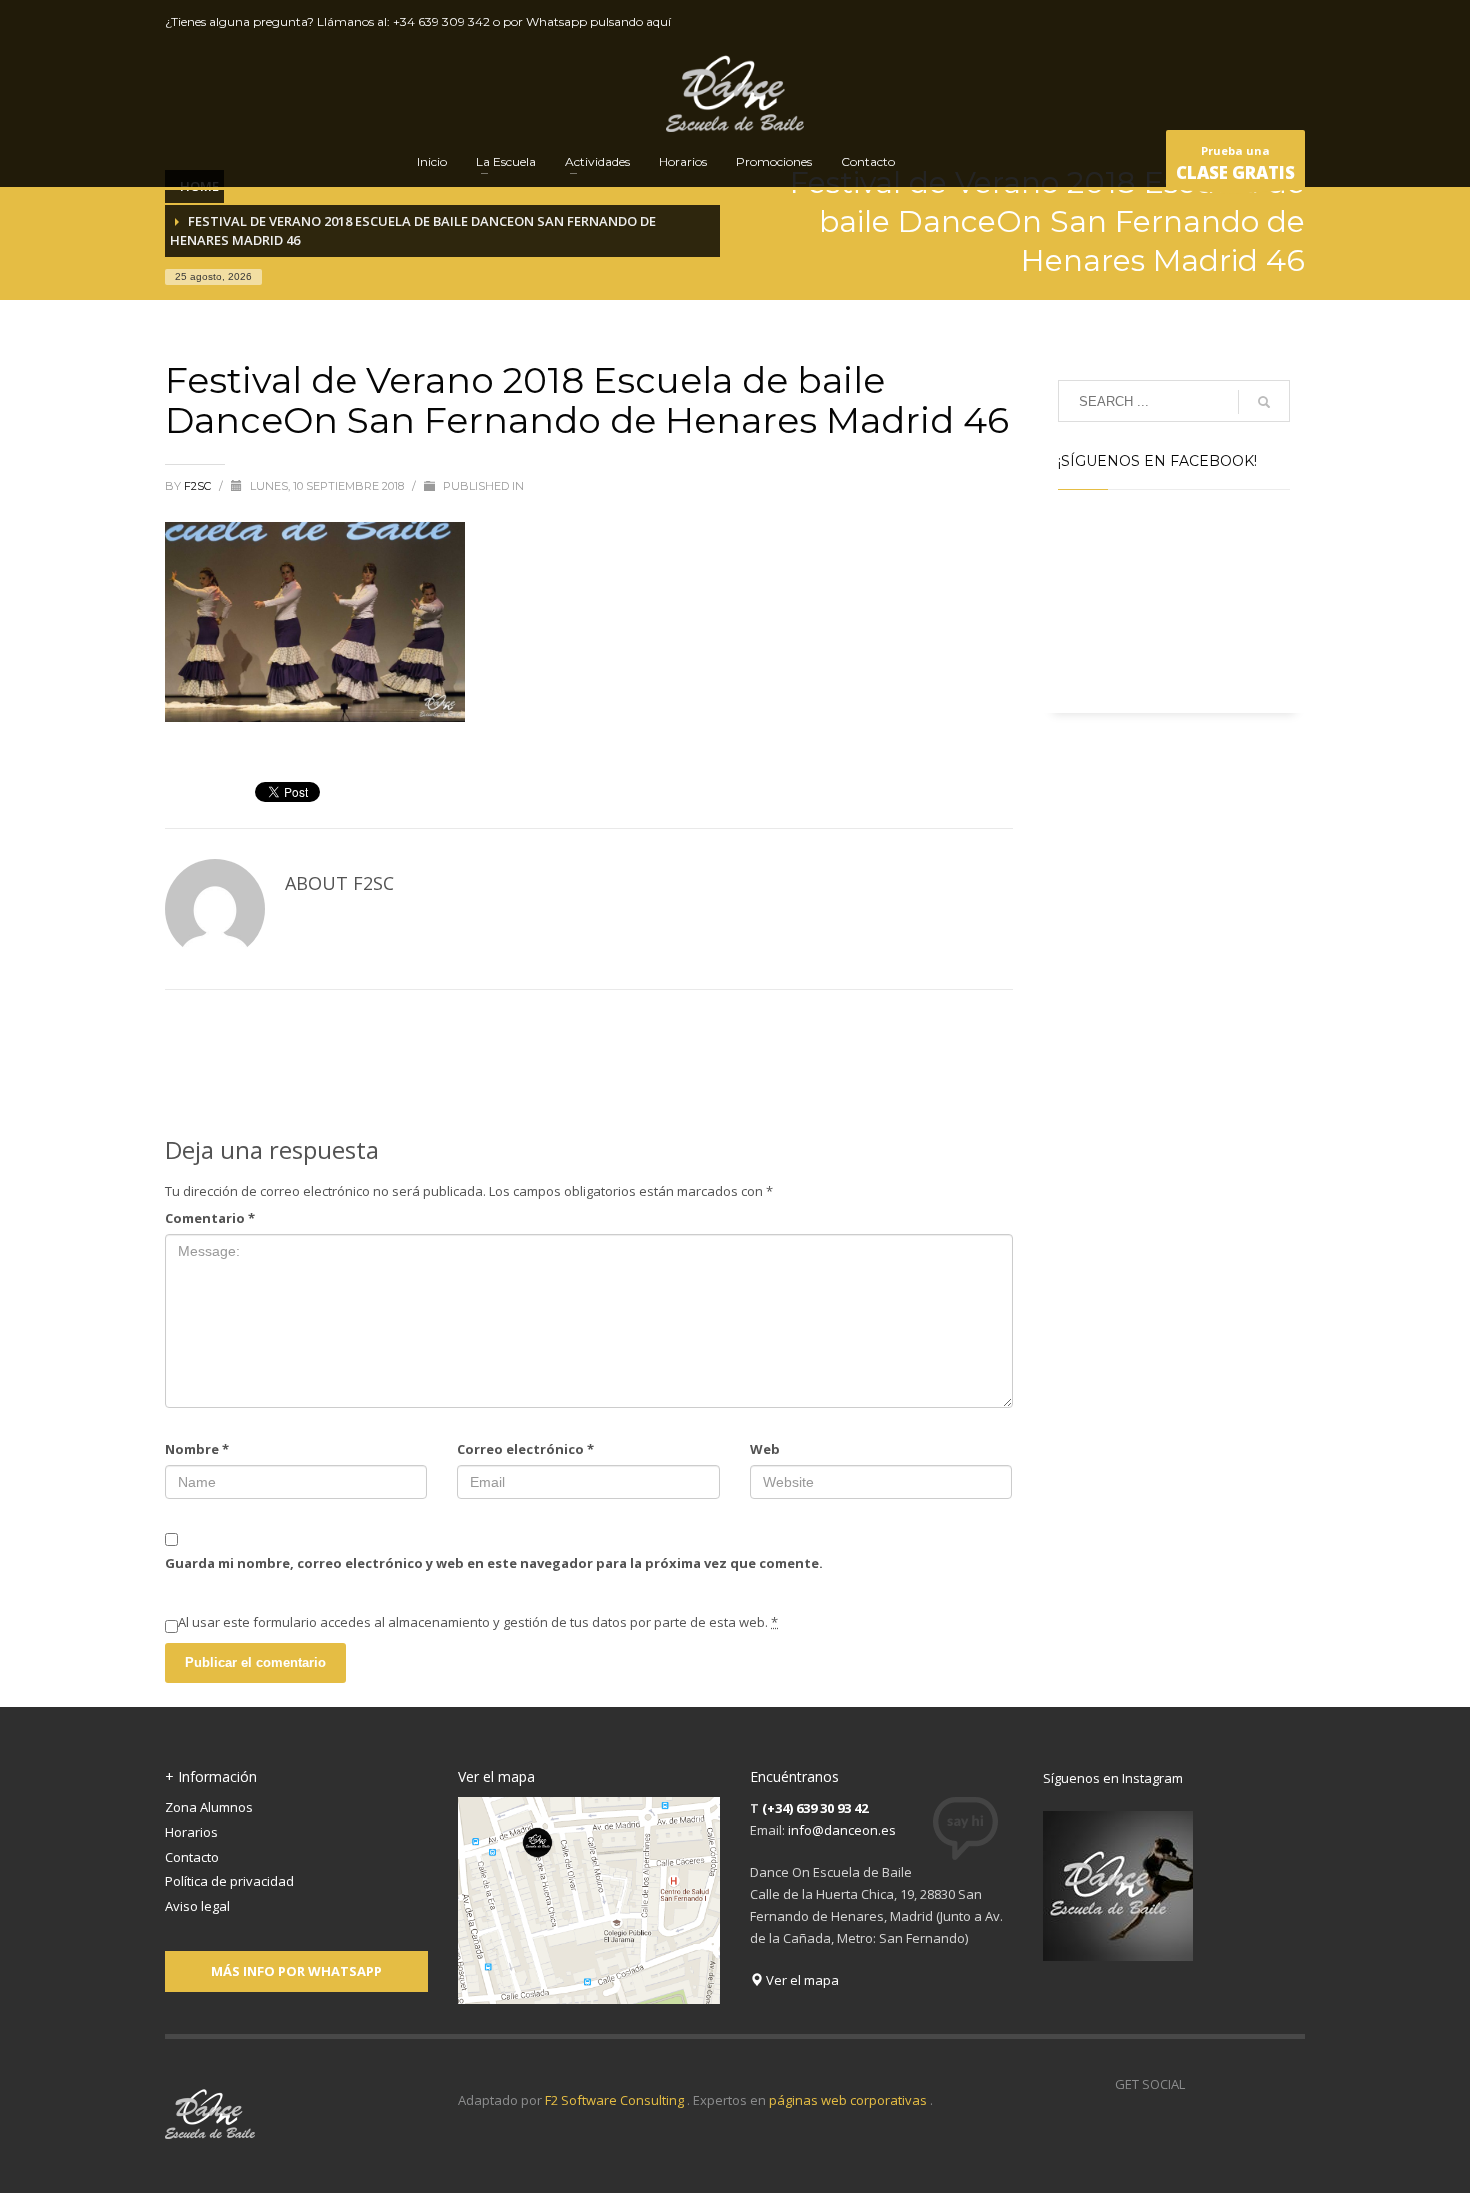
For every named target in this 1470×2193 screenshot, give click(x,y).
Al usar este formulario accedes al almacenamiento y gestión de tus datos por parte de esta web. (478, 1622)
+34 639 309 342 (441, 21)
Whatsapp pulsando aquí (598, 21)
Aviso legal (197, 1906)
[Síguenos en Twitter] (1230, 2084)
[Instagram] (1290, 22)
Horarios (191, 1832)
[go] (1264, 402)
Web (765, 1449)
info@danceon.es (842, 1830)
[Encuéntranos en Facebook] (1200, 2084)
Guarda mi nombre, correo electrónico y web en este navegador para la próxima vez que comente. (494, 1563)
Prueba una (1235, 163)
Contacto (192, 1857)
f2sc (199, 486)
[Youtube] (1260, 22)
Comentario (210, 1218)
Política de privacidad (229, 1881)
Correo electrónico (525, 1449)
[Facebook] (1200, 22)
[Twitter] (1230, 22)
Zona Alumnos (209, 1807)
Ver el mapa (801, 1980)
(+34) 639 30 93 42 (815, 1808)
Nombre (197, 1449)
